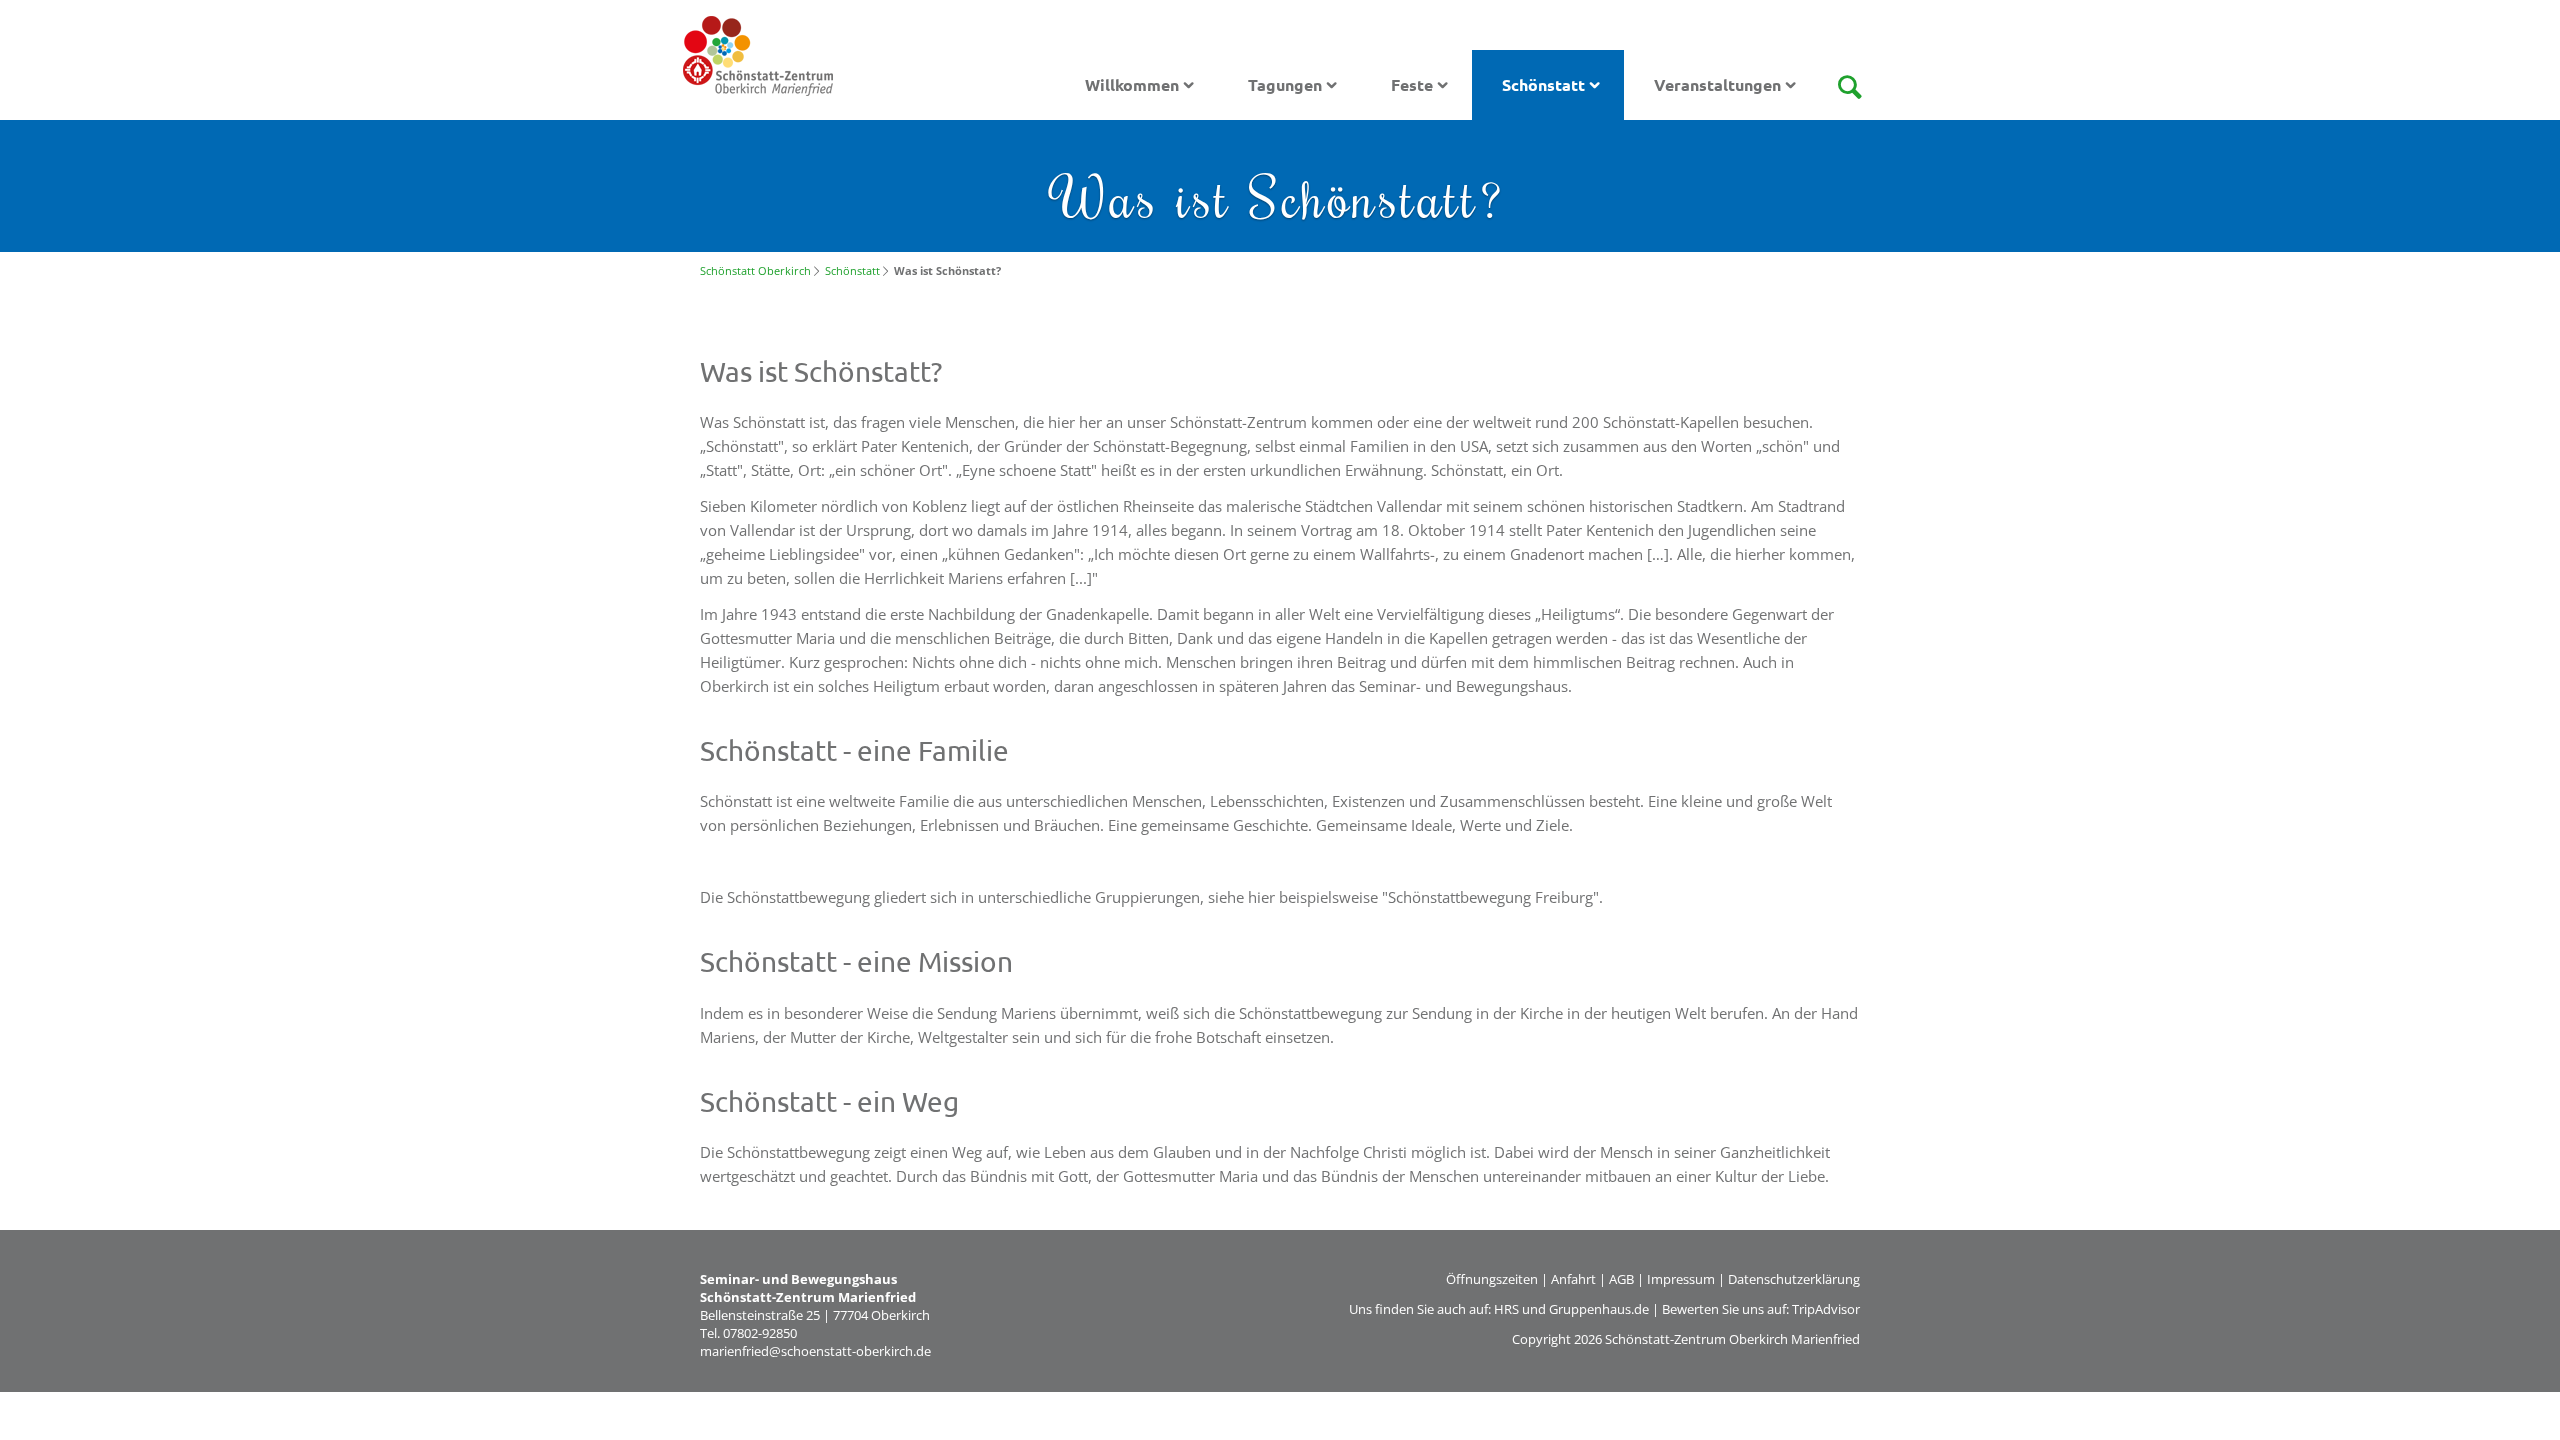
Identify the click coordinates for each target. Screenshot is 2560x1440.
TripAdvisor (1826, 1309)
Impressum (1681, 1279)
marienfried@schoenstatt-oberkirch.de (815, 1351)
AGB (1621, 1279)
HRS (1506, 1309)
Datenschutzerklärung (1794, 1279)
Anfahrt (1573, 1279)
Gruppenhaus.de (1599, 1309)
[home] (758, 54)
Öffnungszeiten (1492, 1279)
